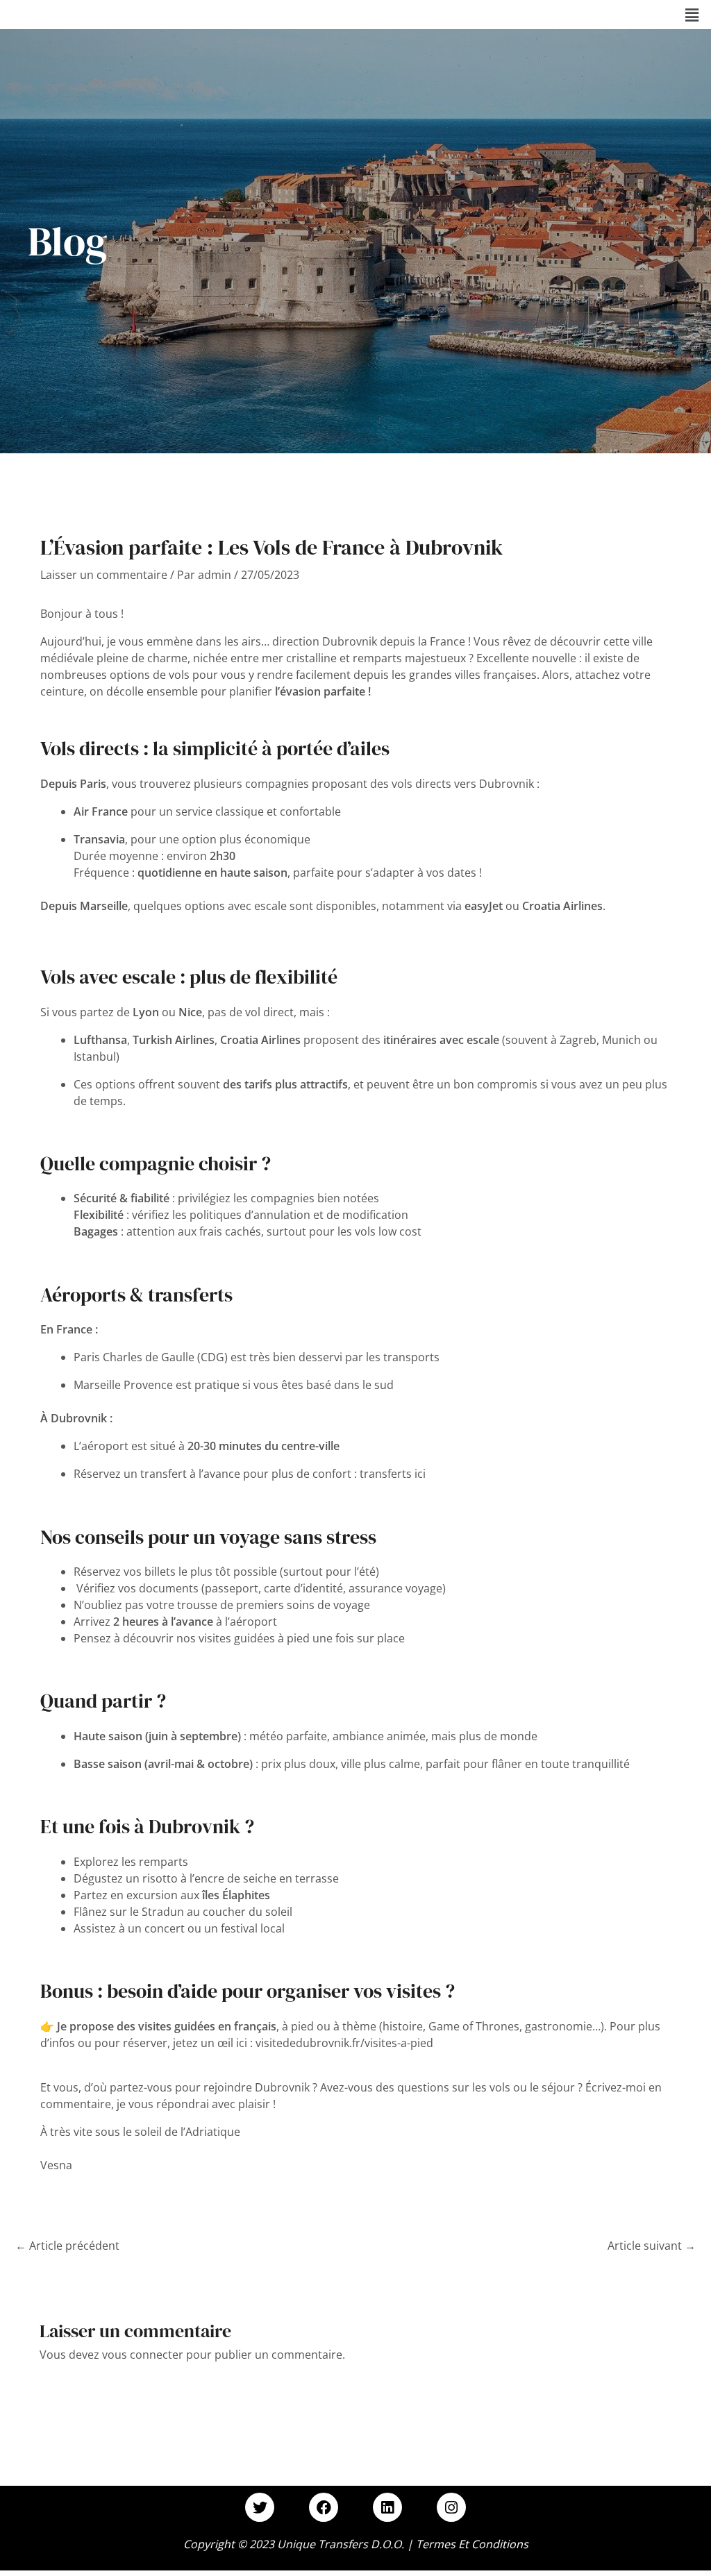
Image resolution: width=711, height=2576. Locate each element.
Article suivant (652, 2246)
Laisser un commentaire (104, 575)
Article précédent (67, 2246)
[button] (692, 15)
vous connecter (143, 2355)
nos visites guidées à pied (243, 1638)
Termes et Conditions (472, 2544)
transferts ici (393, 1474)
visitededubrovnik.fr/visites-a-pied (344, 2043)
